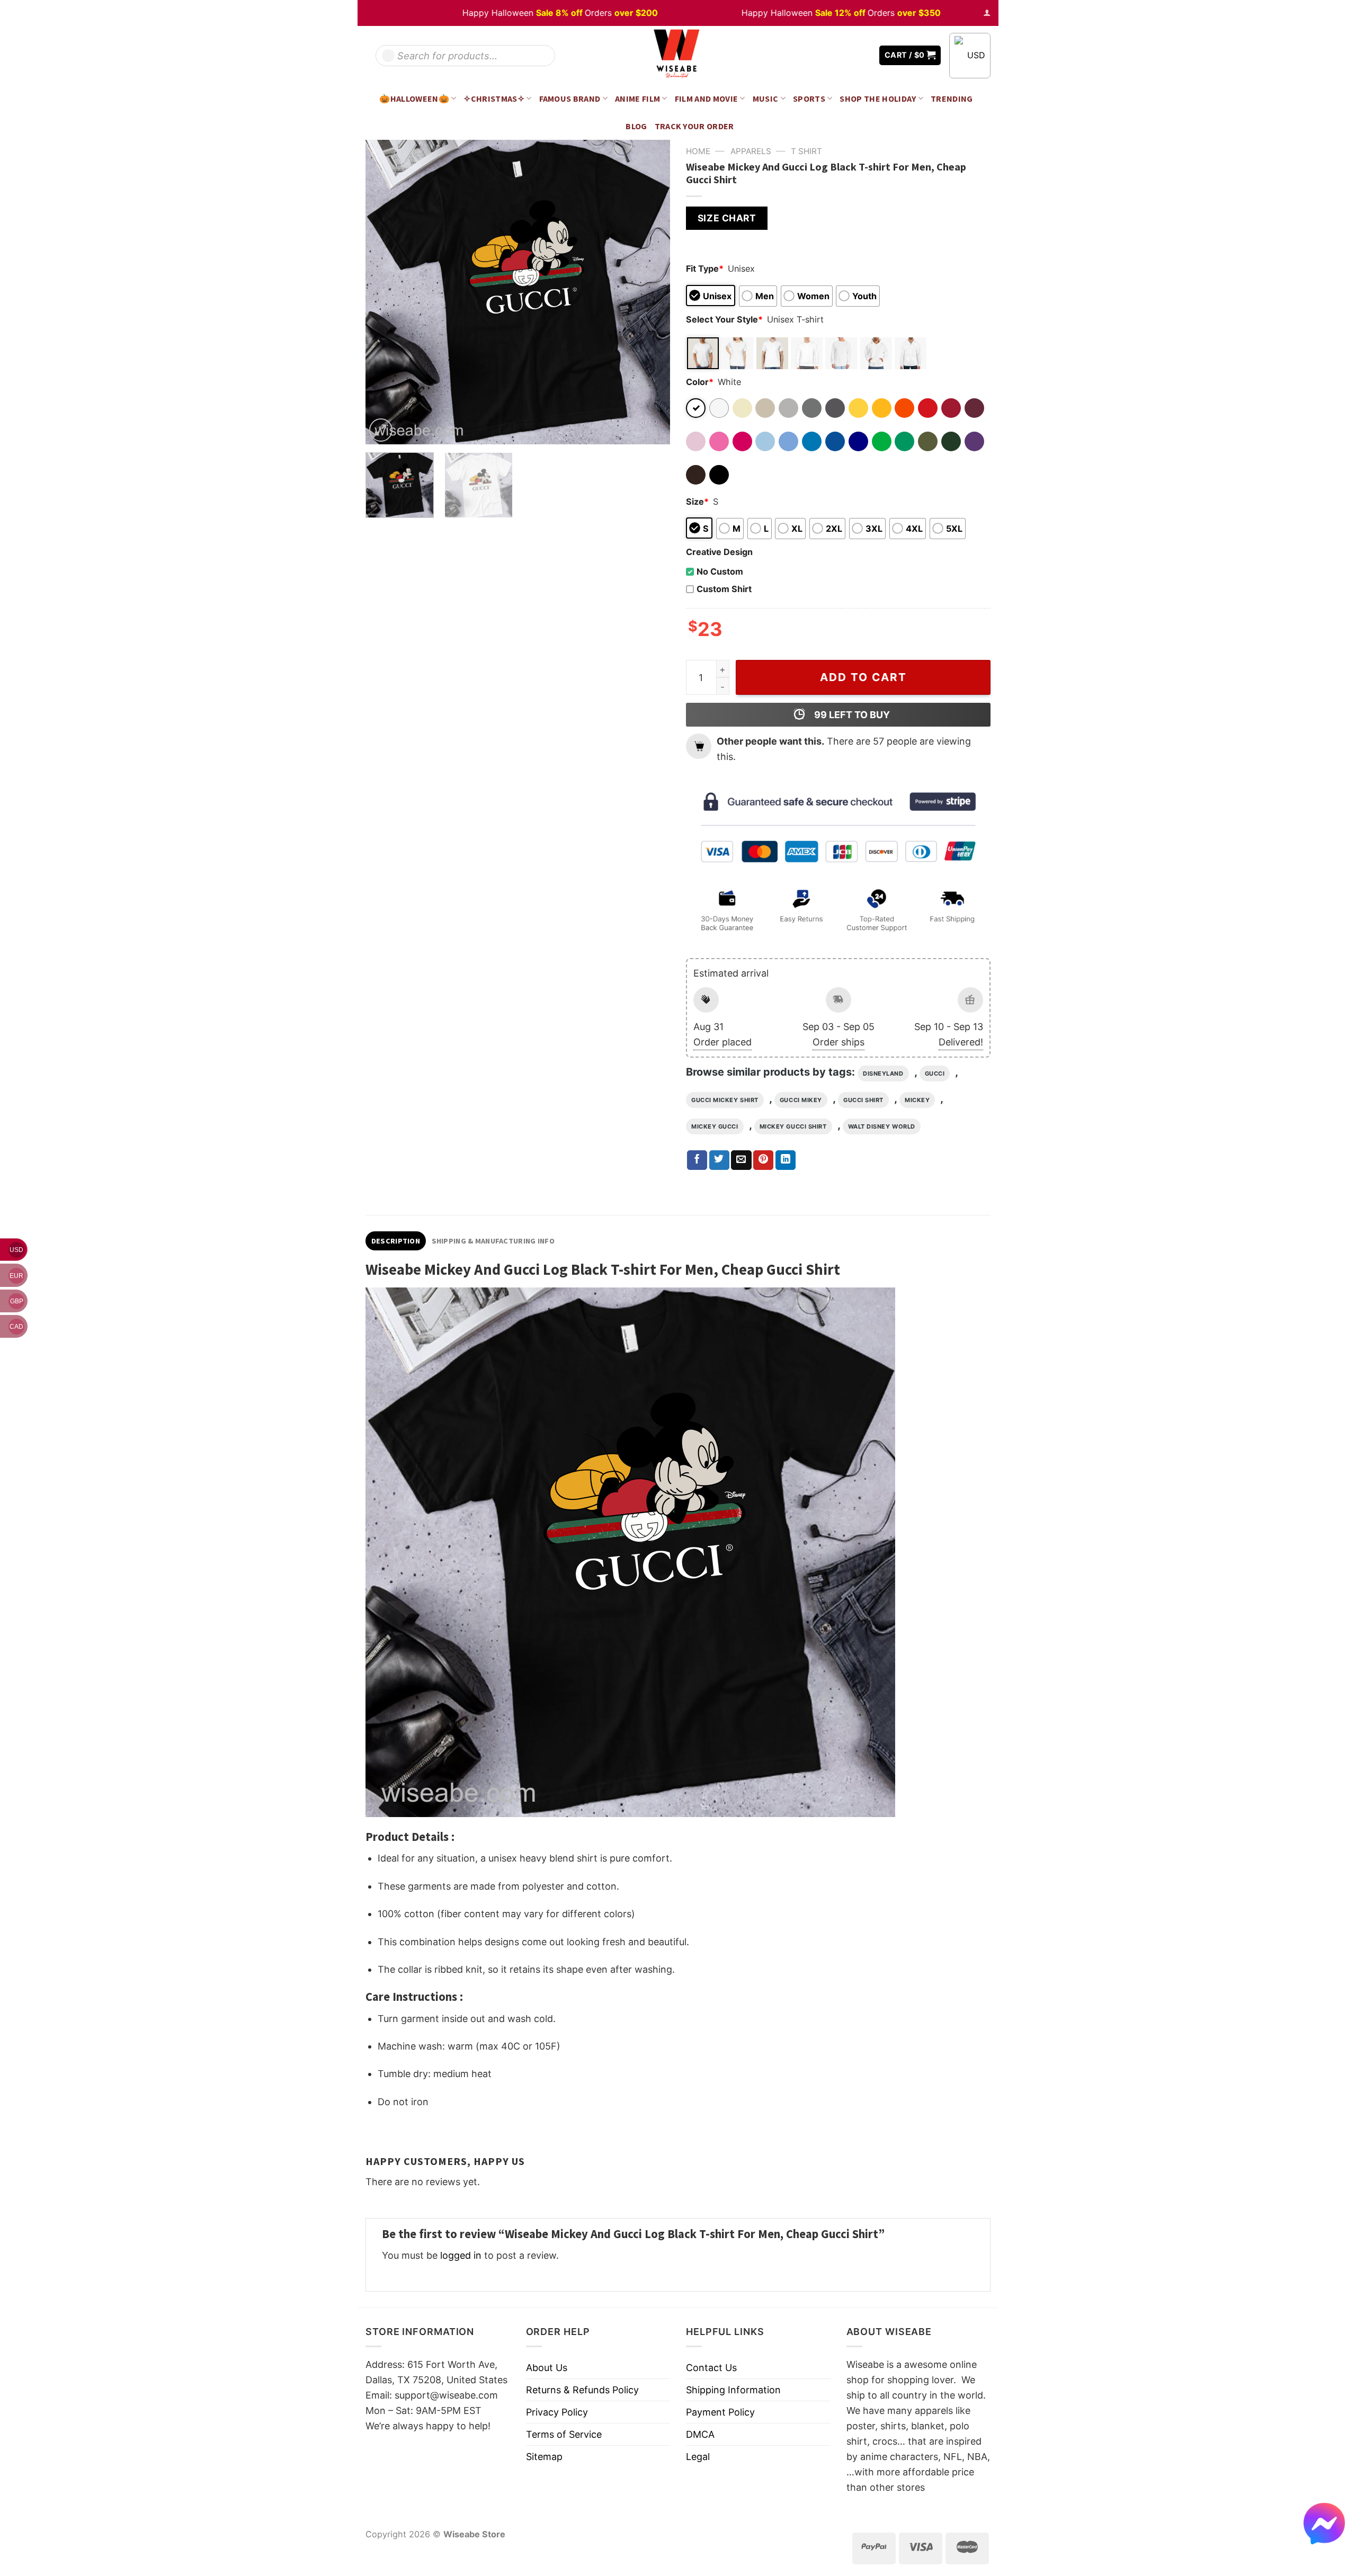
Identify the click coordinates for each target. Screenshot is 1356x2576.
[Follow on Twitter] (847, 55)
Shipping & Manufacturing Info (493, 1241)
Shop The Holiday (878, 99)
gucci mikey (801, 1100)
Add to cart (863, 677)
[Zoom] (381, 430)
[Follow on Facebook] (832, 55)
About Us (547, 2368)
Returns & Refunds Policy (582, 2390)
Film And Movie (707, 99)
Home (698, 151)
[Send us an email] (863, 55)
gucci (935, 1074)
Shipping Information (733, 2390)
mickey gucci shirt (793, 1126)
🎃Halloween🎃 (414, 99)
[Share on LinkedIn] (786, 1160)
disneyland (883, 1074)
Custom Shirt (724, 589)
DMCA (700, 2434)
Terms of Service (564, 2434)
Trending (952, 99)
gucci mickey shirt (725, 1100)
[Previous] (385, 292)
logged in (461, 2255)
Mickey (917, 1100)
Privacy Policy (557, 2412)
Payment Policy (720, 2412)
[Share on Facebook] (697, 1160)
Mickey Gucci (715, 1126)
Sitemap (544, 2457)
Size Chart (727, 218)
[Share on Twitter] (719, 1160)
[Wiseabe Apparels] (678, 55)
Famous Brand (570, 99)
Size (697, 502)
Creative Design (719, 552)
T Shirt (806, 151)
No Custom (720, 571)
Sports (809, 99)
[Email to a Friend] (741, 1160)
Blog (636, 126)
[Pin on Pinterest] (763, 1160)
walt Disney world (882, 1126)
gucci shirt (863, 1100)
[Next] (650, 292)
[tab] (396, 1241)
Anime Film (637, 99)
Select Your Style (724, 319)
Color (700, 382)
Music (766, 99)
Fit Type (705, 269)
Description (396, 1241)
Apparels (751, 151)
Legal (698, 2457)
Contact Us (711, 2368)
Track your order (694, 126)
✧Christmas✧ (494, 99)
